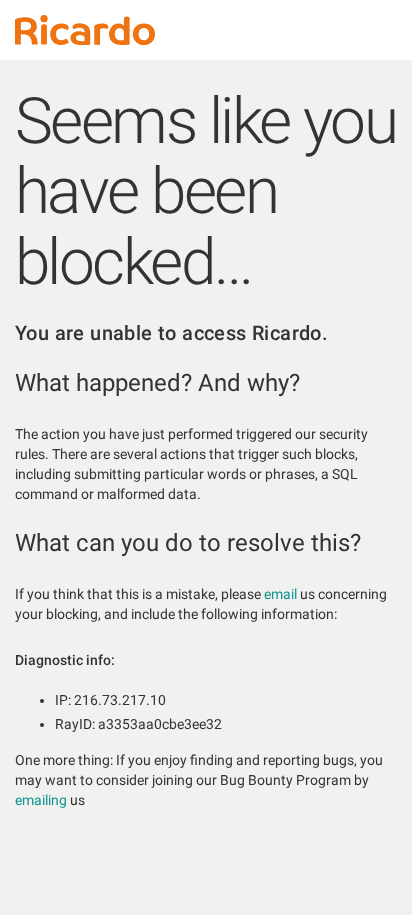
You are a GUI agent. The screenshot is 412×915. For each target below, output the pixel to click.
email (280, 594)
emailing (41, 800)
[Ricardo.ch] (85, 30)
